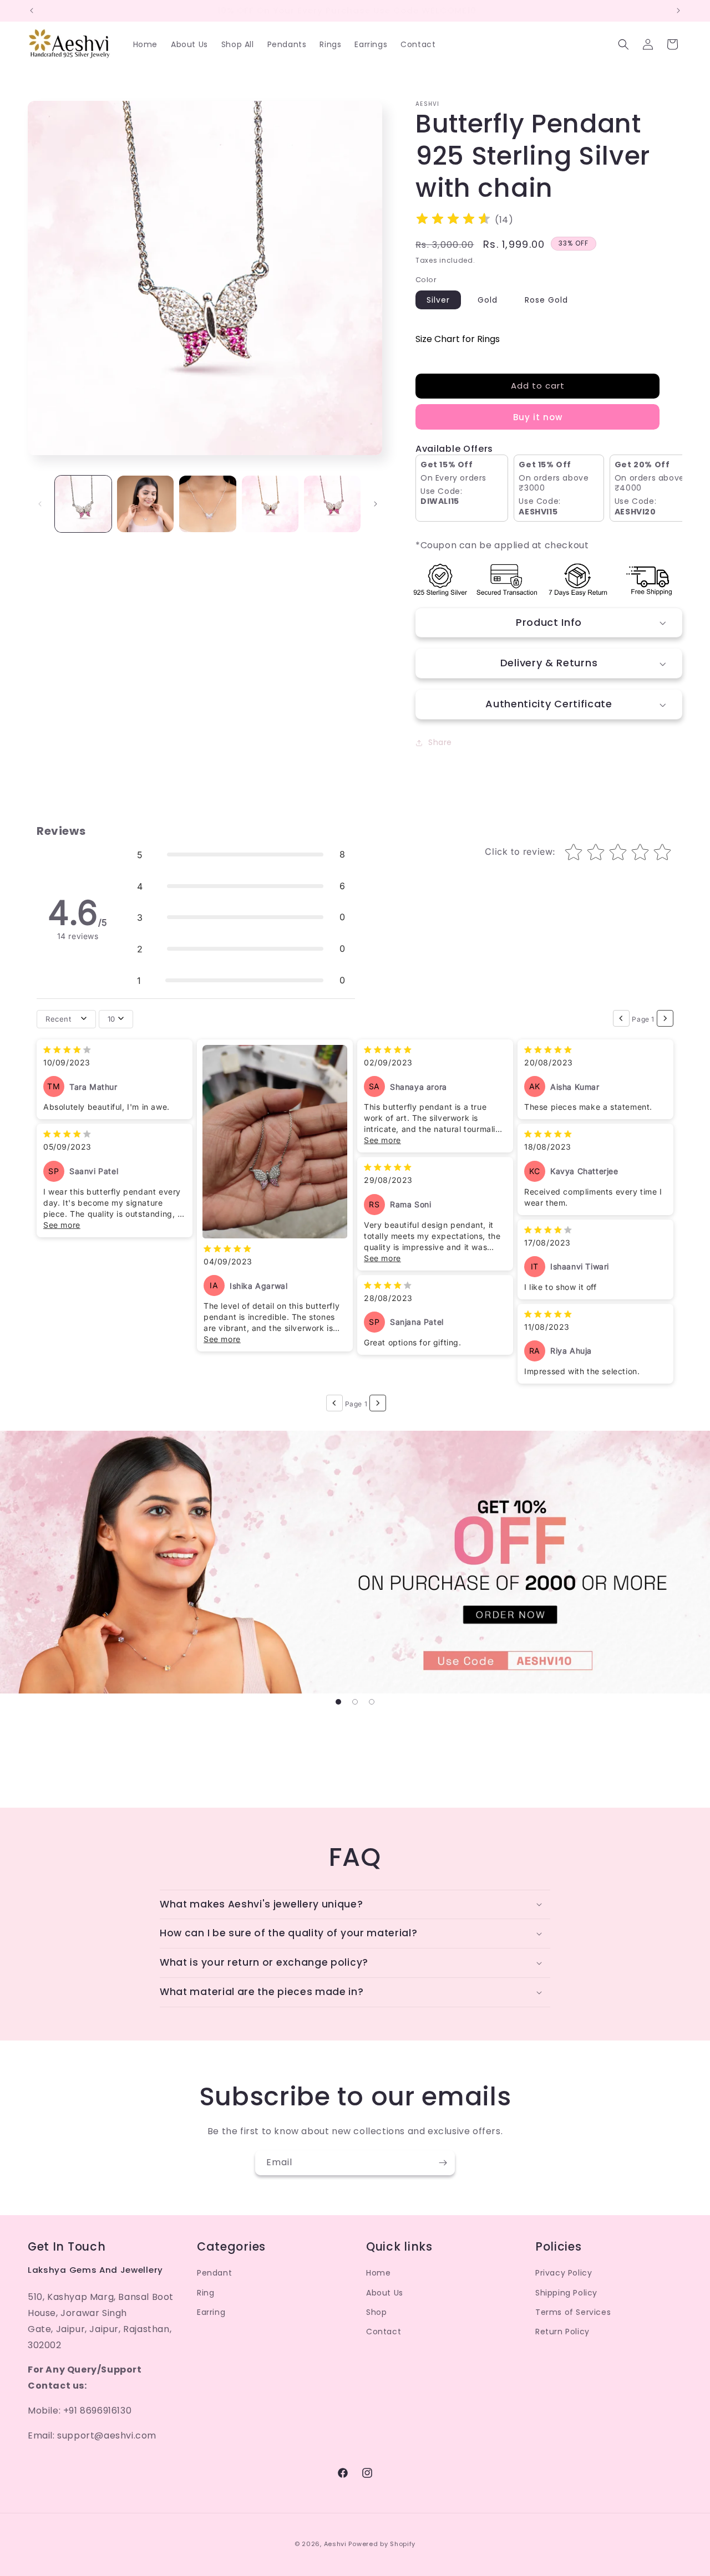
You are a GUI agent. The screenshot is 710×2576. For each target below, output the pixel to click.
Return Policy (562, 2332)
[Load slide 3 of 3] (372, 1702)
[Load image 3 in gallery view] (207, 504)
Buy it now (538, 417)
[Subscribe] (443, 2163)
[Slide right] (376, 504)
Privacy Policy (564, 2273)
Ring (206, 2293)
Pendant (214, 2273)
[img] (453, 220)
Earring (211, 2312)
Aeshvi (335, 2544)
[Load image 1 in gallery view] (83, 504)
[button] (623, 44)
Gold (488, 300)
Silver (438, 300)
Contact (384, 2332)
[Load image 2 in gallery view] (145, 504)
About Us (385, 2293)
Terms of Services (573, 2312)
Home (378, 2273)
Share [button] (440, 742)
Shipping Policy (566, 2293)
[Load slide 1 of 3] (338, 1702)
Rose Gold (546, 300)
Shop (376, 2312)
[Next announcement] (678, 11)
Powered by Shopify (382, 2544)
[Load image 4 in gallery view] (270, 504)
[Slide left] (40, 504)
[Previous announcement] (32, 11)
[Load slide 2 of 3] (355, 1702)
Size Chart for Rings (458, 339)
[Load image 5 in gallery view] (332, 504)
